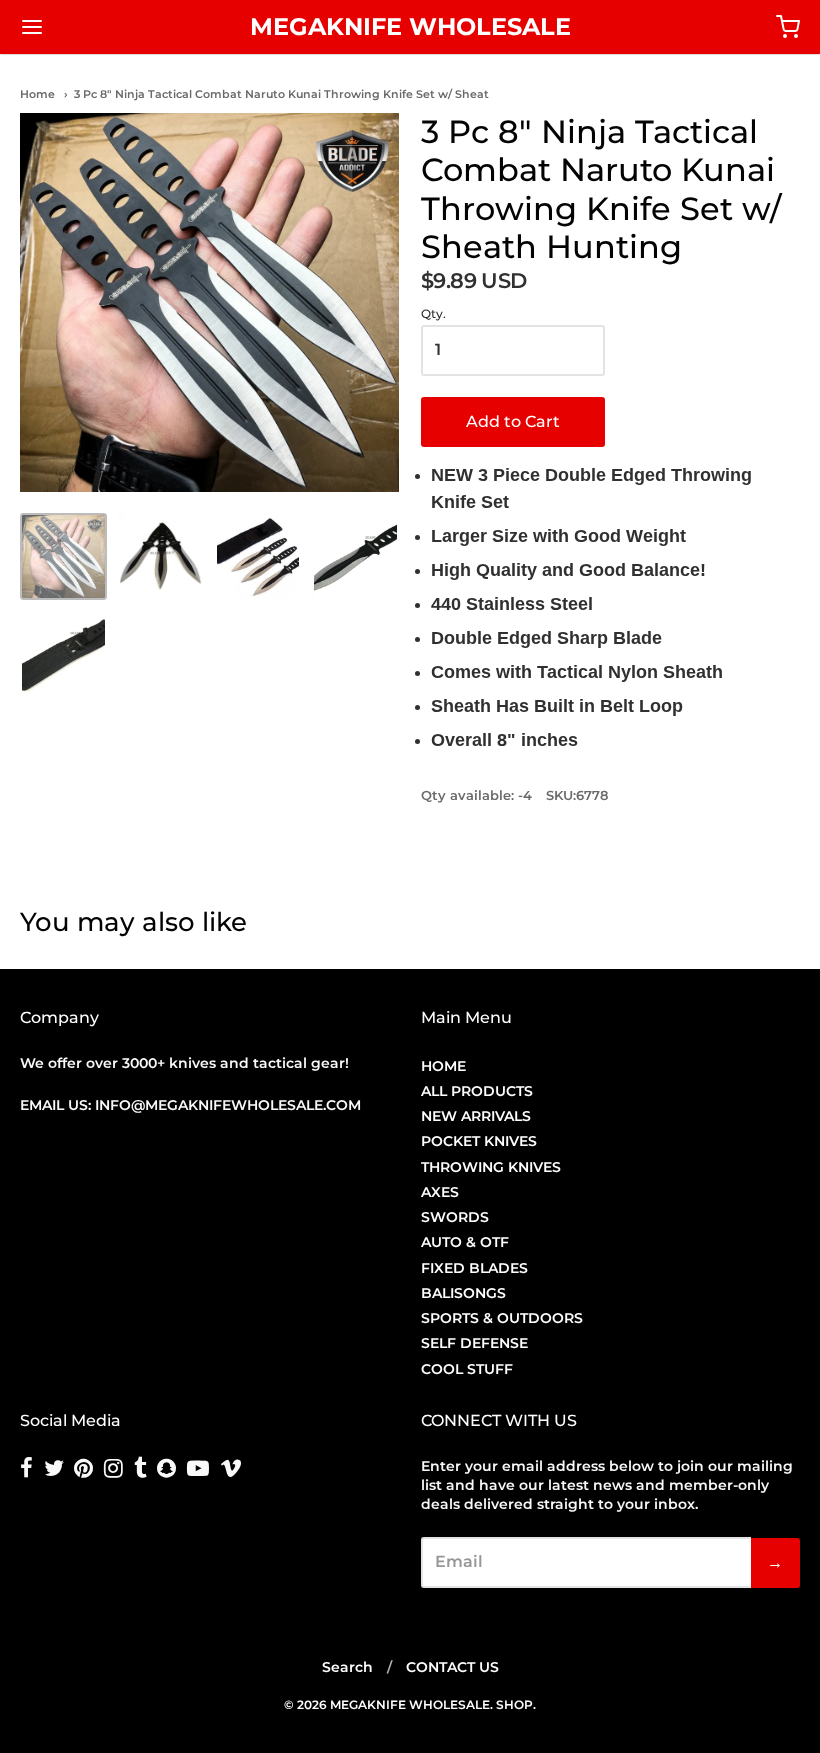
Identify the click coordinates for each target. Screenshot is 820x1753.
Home (37, 94)
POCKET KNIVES (479, 1141)
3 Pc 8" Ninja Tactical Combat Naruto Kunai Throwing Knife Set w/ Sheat (281, 94)
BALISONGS (463, 1293)
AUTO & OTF (465, 1242)
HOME (443, 1066)
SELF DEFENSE (474, 1343)
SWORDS (455, 1217)
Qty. (433, 314)
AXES (440, 1192)
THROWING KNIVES (491, 1167)
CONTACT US (452, 1667)
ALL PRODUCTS (477, 1091)
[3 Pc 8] (63, 556)
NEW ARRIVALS (476, 1116)
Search (347, 1667)
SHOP (514, 1704)
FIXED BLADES (474, 1268)
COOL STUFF (467, 1369)
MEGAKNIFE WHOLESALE (410, 26)
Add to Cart (513, 421)
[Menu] (98, 27)
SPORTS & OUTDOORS (502, 1318)
